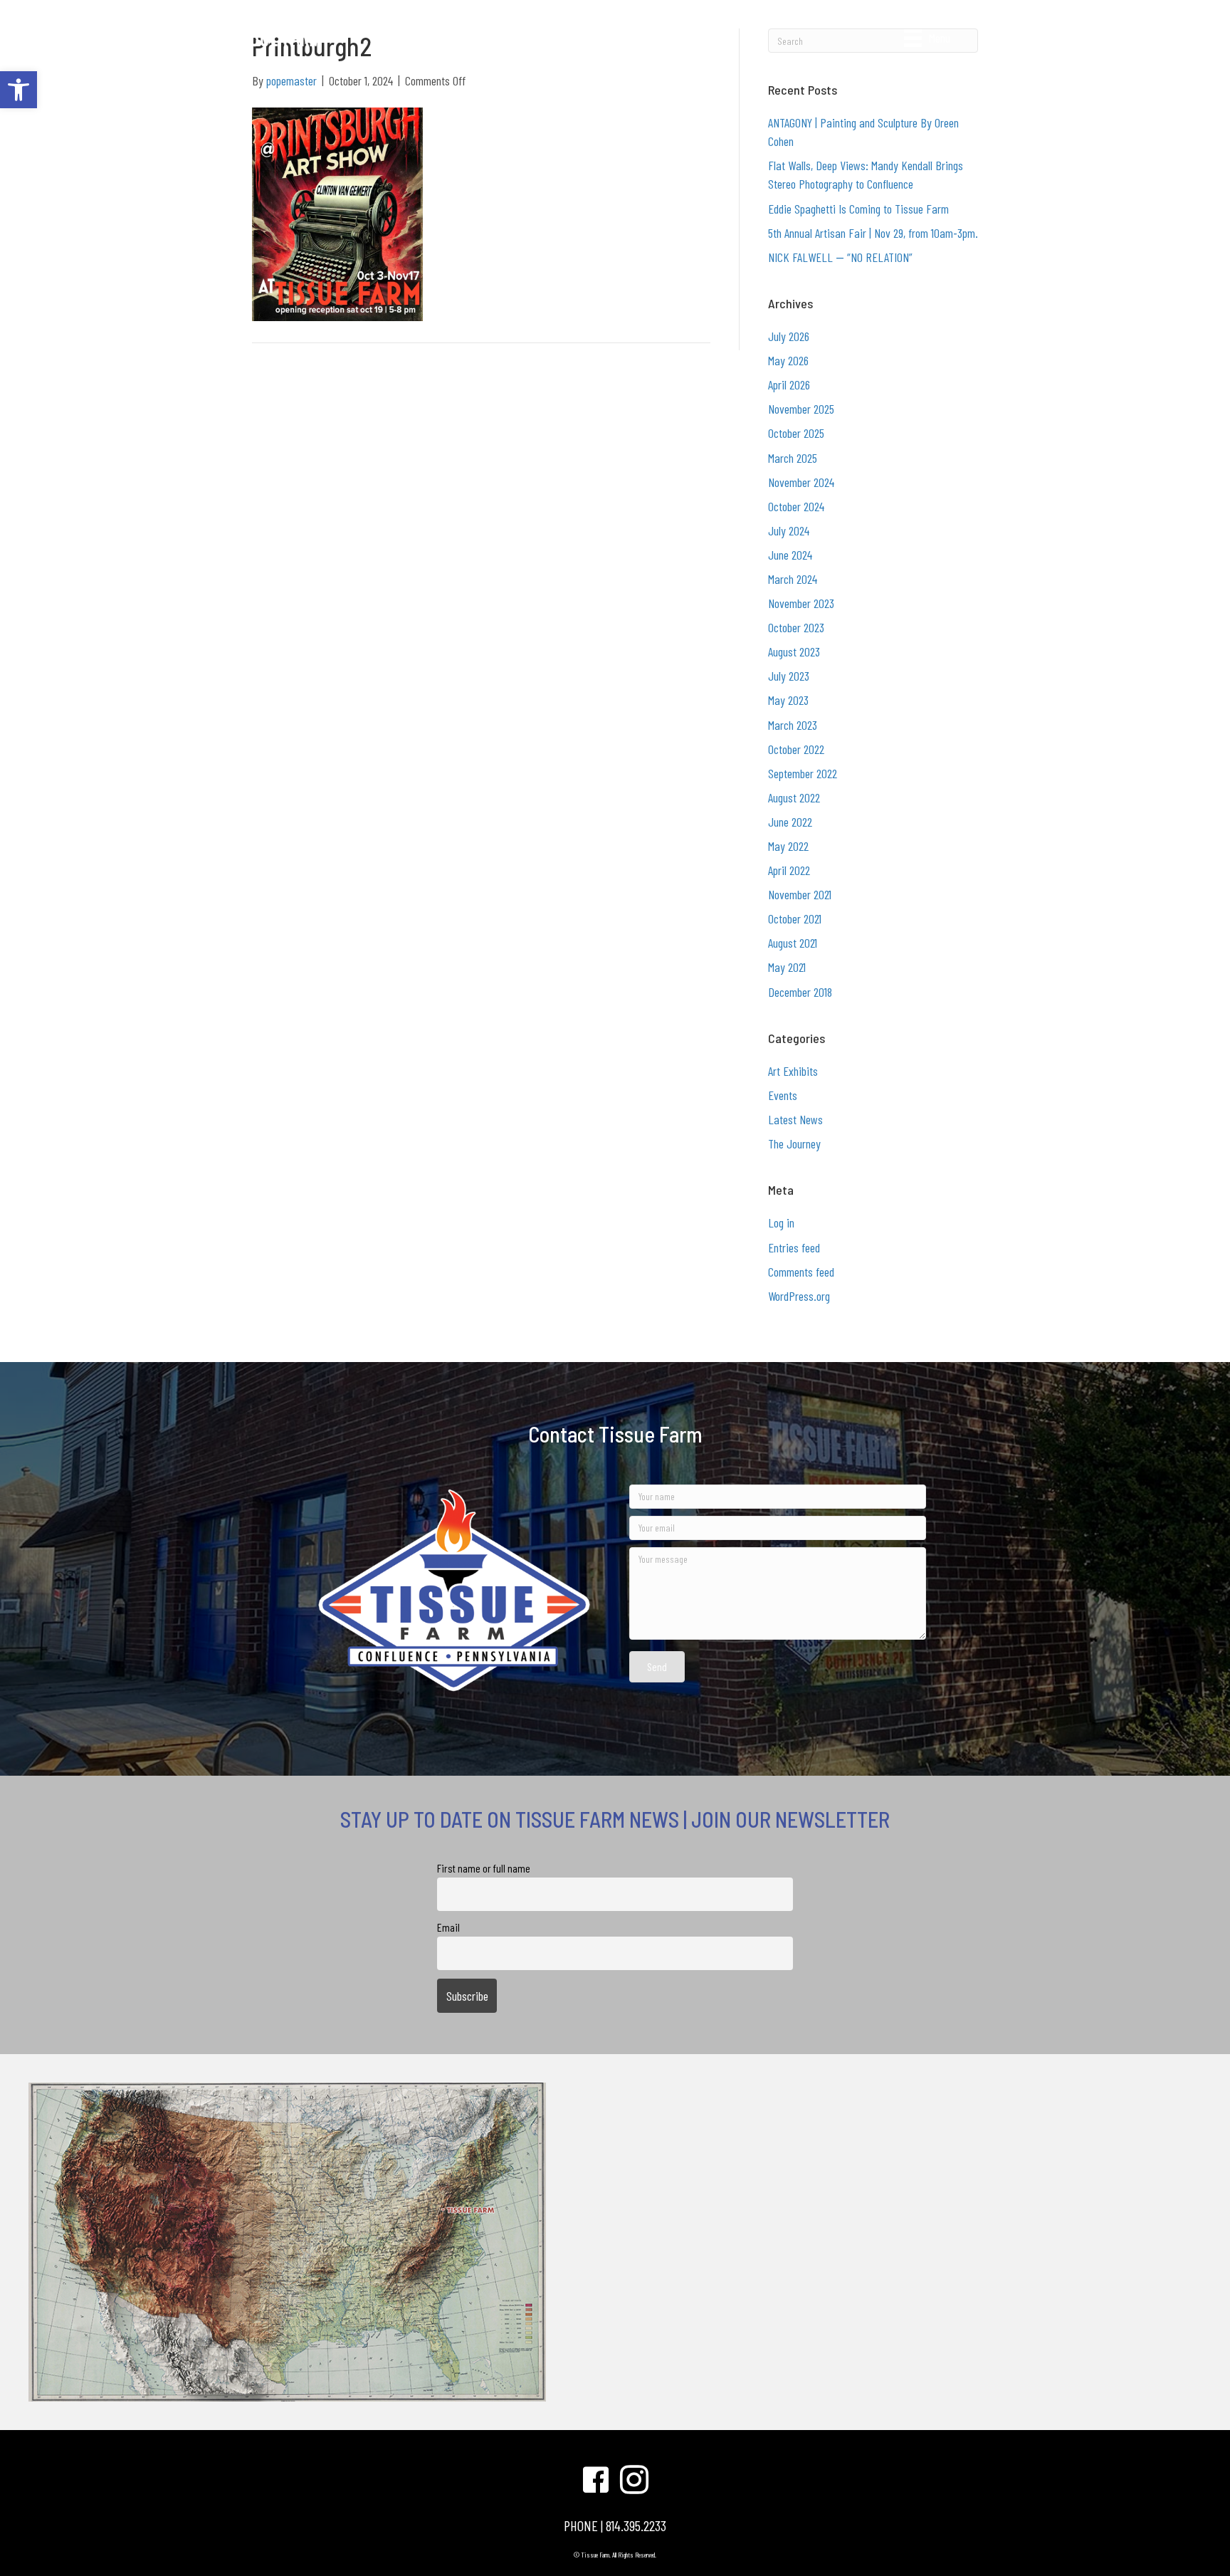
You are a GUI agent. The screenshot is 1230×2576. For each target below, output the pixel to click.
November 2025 (801, 409)
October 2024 (796, 506)
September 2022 (803, 773)
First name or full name (484, 1868)
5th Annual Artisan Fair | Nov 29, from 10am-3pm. (873, 233)
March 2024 (793, 579)
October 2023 (796, 627)
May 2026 (788, 360)
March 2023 (793, 725)
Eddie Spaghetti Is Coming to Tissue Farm (858, 209)
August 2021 (793, 943)
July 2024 (789, 530)
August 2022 (794, 797)
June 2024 (790, 555)
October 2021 (795, 918)
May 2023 (788, 700)
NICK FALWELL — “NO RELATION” (840, 257)
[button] (19, 90)
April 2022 (789, 870)
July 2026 (789, 336)
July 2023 (789, 676)
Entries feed (794, 1247)
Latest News (795, 1119)
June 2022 (790, 822)
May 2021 (787, 967)
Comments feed (801, 1272)
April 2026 (789, 384)
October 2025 (796, 433)
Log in (781, 1222)
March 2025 (793, 458)
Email (448, 1927)
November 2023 (801, 603)
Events (783, 1095)
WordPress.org (799, 1296)
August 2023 (794, 651)
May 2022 (788, 846)
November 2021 (800, 894)
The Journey (794, 1143)
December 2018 (800, 992)
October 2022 (796, 749)
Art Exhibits (793, 1071)
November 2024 (801, 482)
